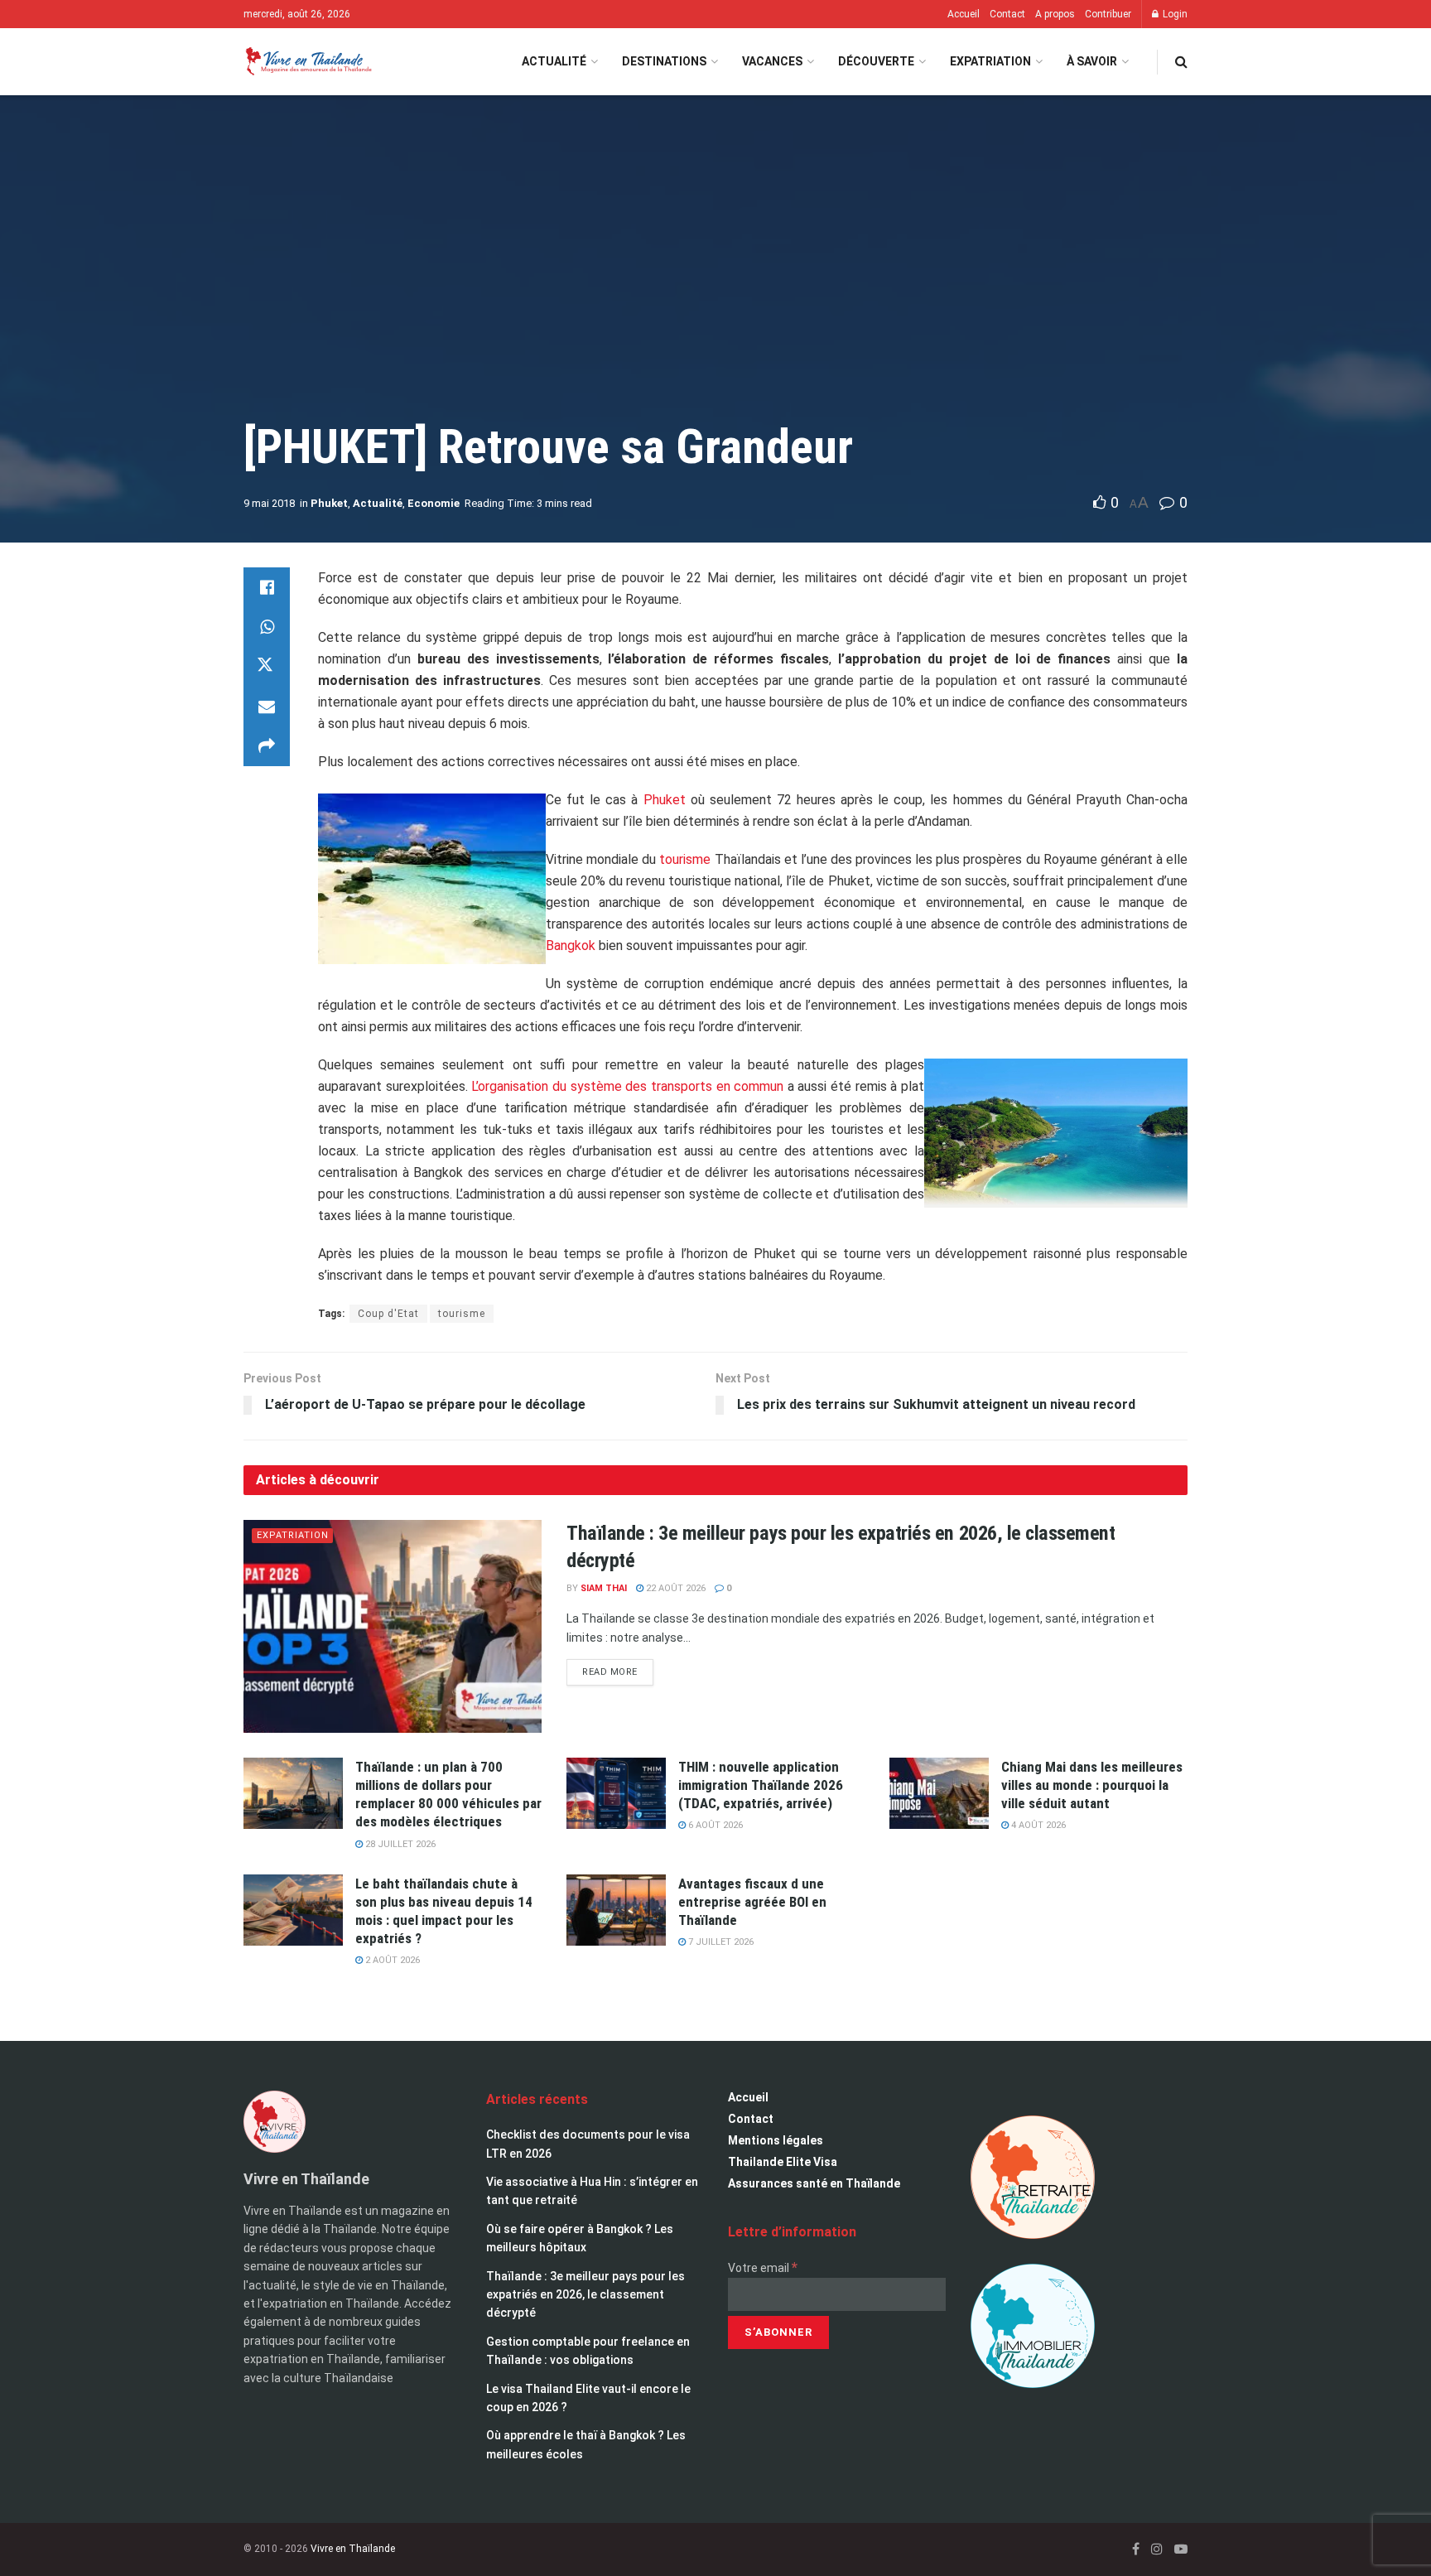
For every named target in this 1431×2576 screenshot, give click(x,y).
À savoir (1092, 61)
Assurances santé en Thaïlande (814, 2183)
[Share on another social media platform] (267, 746)
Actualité (554, 61)
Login (1174, 14)
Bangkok (571, 945)
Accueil (964, 14)
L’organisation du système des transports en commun (627, 1086)
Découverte (876, 61)
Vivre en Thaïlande (353, 2549)
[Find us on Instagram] (1157, 2549)
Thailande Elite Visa (783, 2162)
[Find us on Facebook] (1136, 2549)
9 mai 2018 (269, 503)
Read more (618, 1668)
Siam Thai (604, 1588)
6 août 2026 (714, 1825)
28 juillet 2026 (399, 1844)
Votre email (763, 2268)
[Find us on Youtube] (1181, 2549)
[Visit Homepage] (308, 62)
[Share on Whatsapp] (267, 627)
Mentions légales (776, 2140)
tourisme (683, 859)
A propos (1055, 14)
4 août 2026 (1037, 1825)
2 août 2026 (391, 1960)
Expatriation (990, 61)
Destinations (664, 61)
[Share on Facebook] (267, 587)
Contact (1007, 14)
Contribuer (1108, 14)
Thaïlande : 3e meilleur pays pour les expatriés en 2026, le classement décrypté (585, 2295)
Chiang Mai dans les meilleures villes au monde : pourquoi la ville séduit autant (1092, 1785)
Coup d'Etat (388, 1314)
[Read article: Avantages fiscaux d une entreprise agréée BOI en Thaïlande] (616, 1910)
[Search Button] (1181, 62)
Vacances (772, 61)
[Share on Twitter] (267, 667)
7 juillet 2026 (720, 1942)
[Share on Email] (267, 707)
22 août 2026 (675, 1588)
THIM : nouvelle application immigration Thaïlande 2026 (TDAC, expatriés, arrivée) (761, 1785)
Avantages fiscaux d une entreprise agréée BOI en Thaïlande (752, 1902)
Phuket (329, 503)
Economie (434, 503)
